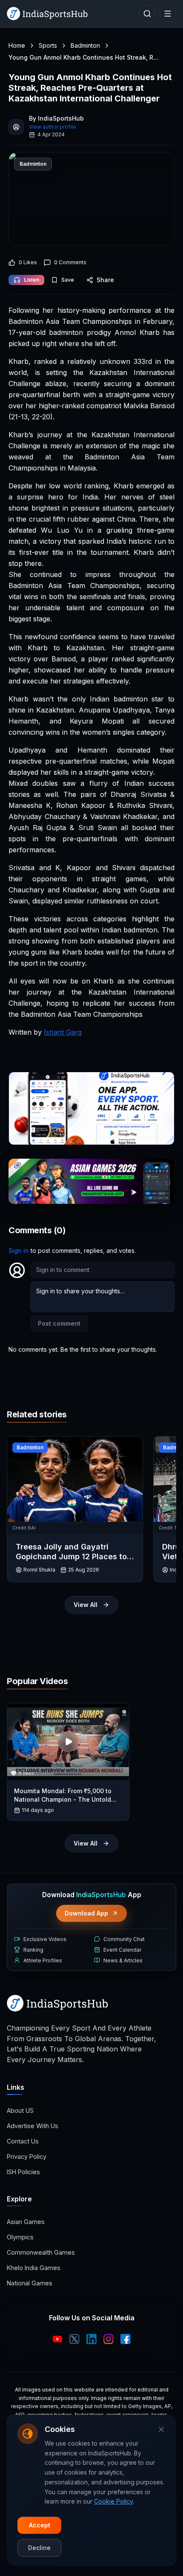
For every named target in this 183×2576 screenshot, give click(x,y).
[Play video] (68, 1742)
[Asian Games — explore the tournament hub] (91, 1181)
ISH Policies (23, 2172)
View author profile (53, 127)
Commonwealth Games (41, 2252)
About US (20, 2110)
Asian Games (26, 2222)
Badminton (85, 45)
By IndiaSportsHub (56, 118)
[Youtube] (57, 2339)
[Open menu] (168, 14)
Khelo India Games (34, 2268)
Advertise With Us (33, 2126)
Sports (48, 45)
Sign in (19, 1250)
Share (105, 280)
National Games (30, 2283)
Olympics (20, 2237)
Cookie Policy (113, 2501)
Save (68, 280)
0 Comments (70, 262)
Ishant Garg (63, 1032)
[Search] (147, 14)
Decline (39, 2548)
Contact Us (23, 2141)
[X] (74, 2339)
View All (86, 1605)
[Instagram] (109, 2339)
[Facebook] (126, 2339)
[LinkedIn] (91, 2339)
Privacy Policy (27, 2156)
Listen (31, 280)
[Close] (161, 2429)
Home (17, 45)
